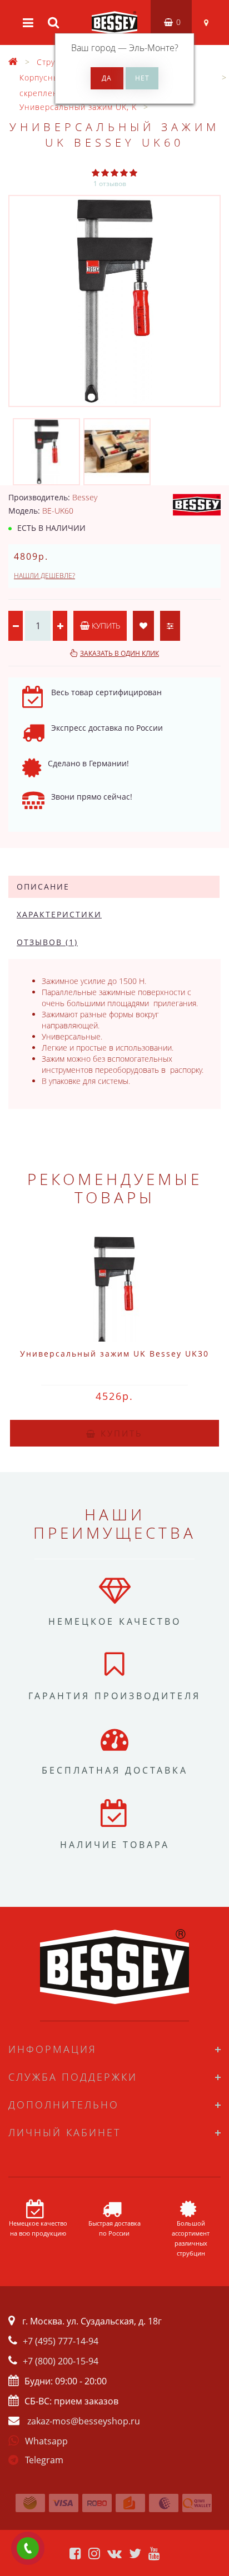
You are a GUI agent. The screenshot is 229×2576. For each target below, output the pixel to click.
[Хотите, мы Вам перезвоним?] (28, 2548)
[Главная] (13, 62)
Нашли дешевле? (44, 576)
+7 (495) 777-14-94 (61, 2341)
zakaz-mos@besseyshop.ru (84, 2421)
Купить (105, 626)
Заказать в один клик (120, 653)
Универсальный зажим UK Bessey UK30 (114, 1354)
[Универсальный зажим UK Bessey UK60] (114, 301)
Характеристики (59, 914)
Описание (43, 887)
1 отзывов (110, 184)
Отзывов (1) (47, 942)
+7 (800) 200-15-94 (61, 2361)
